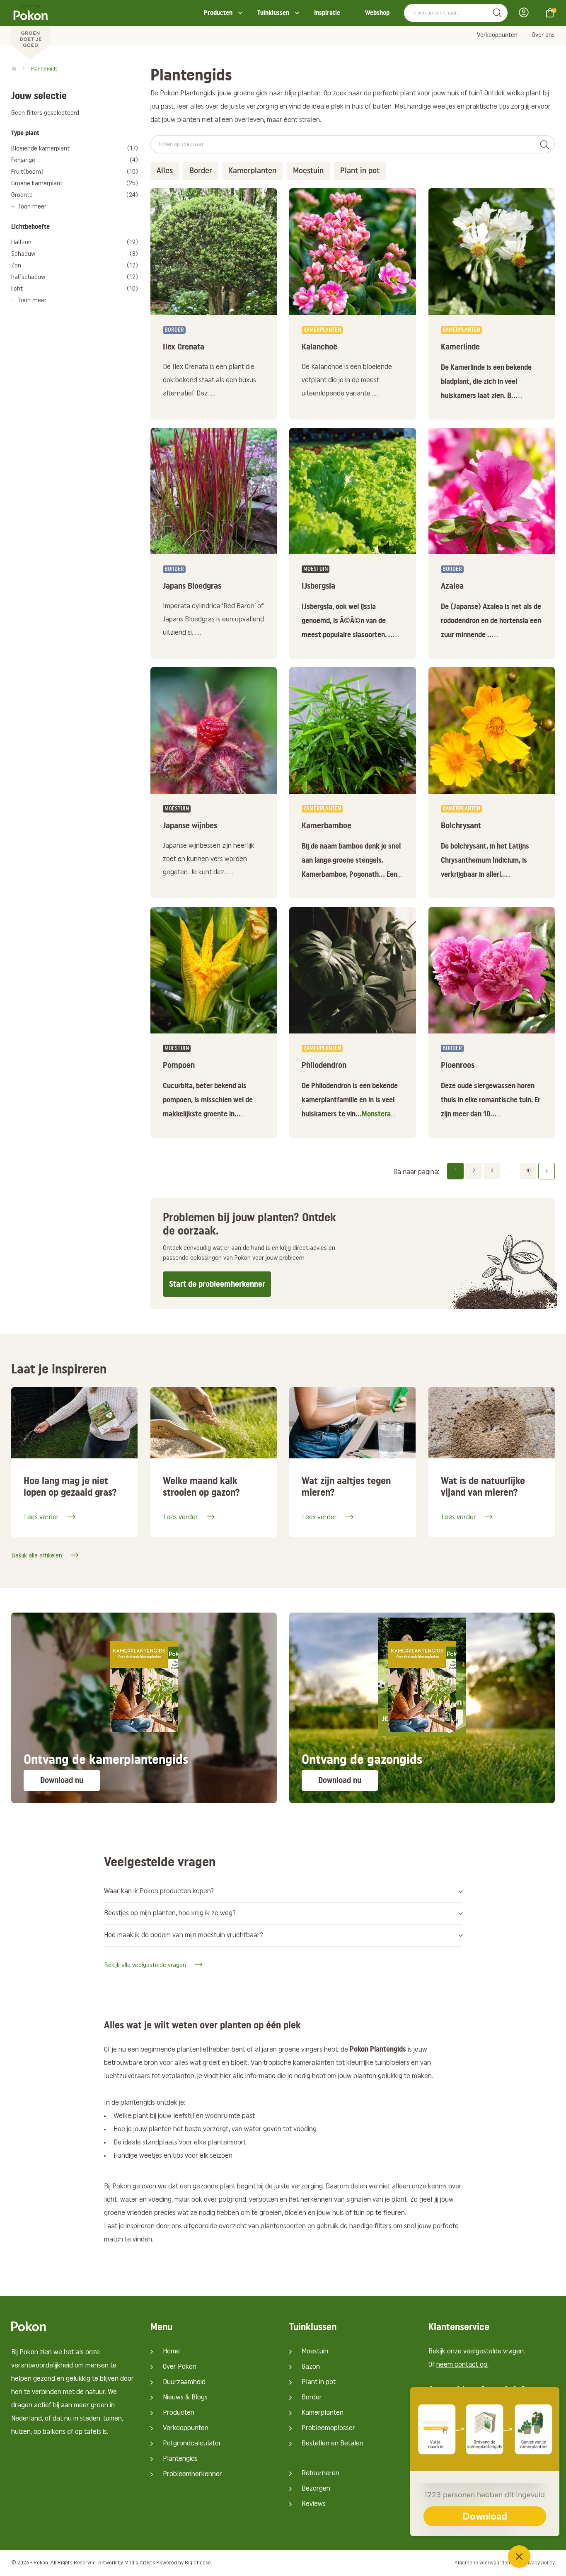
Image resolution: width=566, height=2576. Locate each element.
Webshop (377, 13)
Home (171, 2352)
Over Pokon (180, 2367)
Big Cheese (198, 2563)
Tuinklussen (273, 13)
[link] (214, 367)
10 (528, 1171)
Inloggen (526, 12)
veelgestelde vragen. (494, 2352)
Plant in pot (319, 2382)
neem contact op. (462, 2365)
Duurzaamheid (184, 2382)
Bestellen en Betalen (333, 2444)
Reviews (314, 2504)
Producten (218, 13)
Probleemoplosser (328, 2428)
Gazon (311, 2367)
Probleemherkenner (192, 2474)
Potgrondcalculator (192, 2444)
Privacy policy (539, 2563)
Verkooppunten (497, 35)
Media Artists (140, 2563)
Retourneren (320, 2474)
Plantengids (180, 2459)
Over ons (543, 35)
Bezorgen (316, 2489)
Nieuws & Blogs (185, 2398)
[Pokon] (30, 30)
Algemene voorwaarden (482, 2563)
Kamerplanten (323, 2413)
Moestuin (315, 2352)
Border (312, 2398)
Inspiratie (327, 13)
